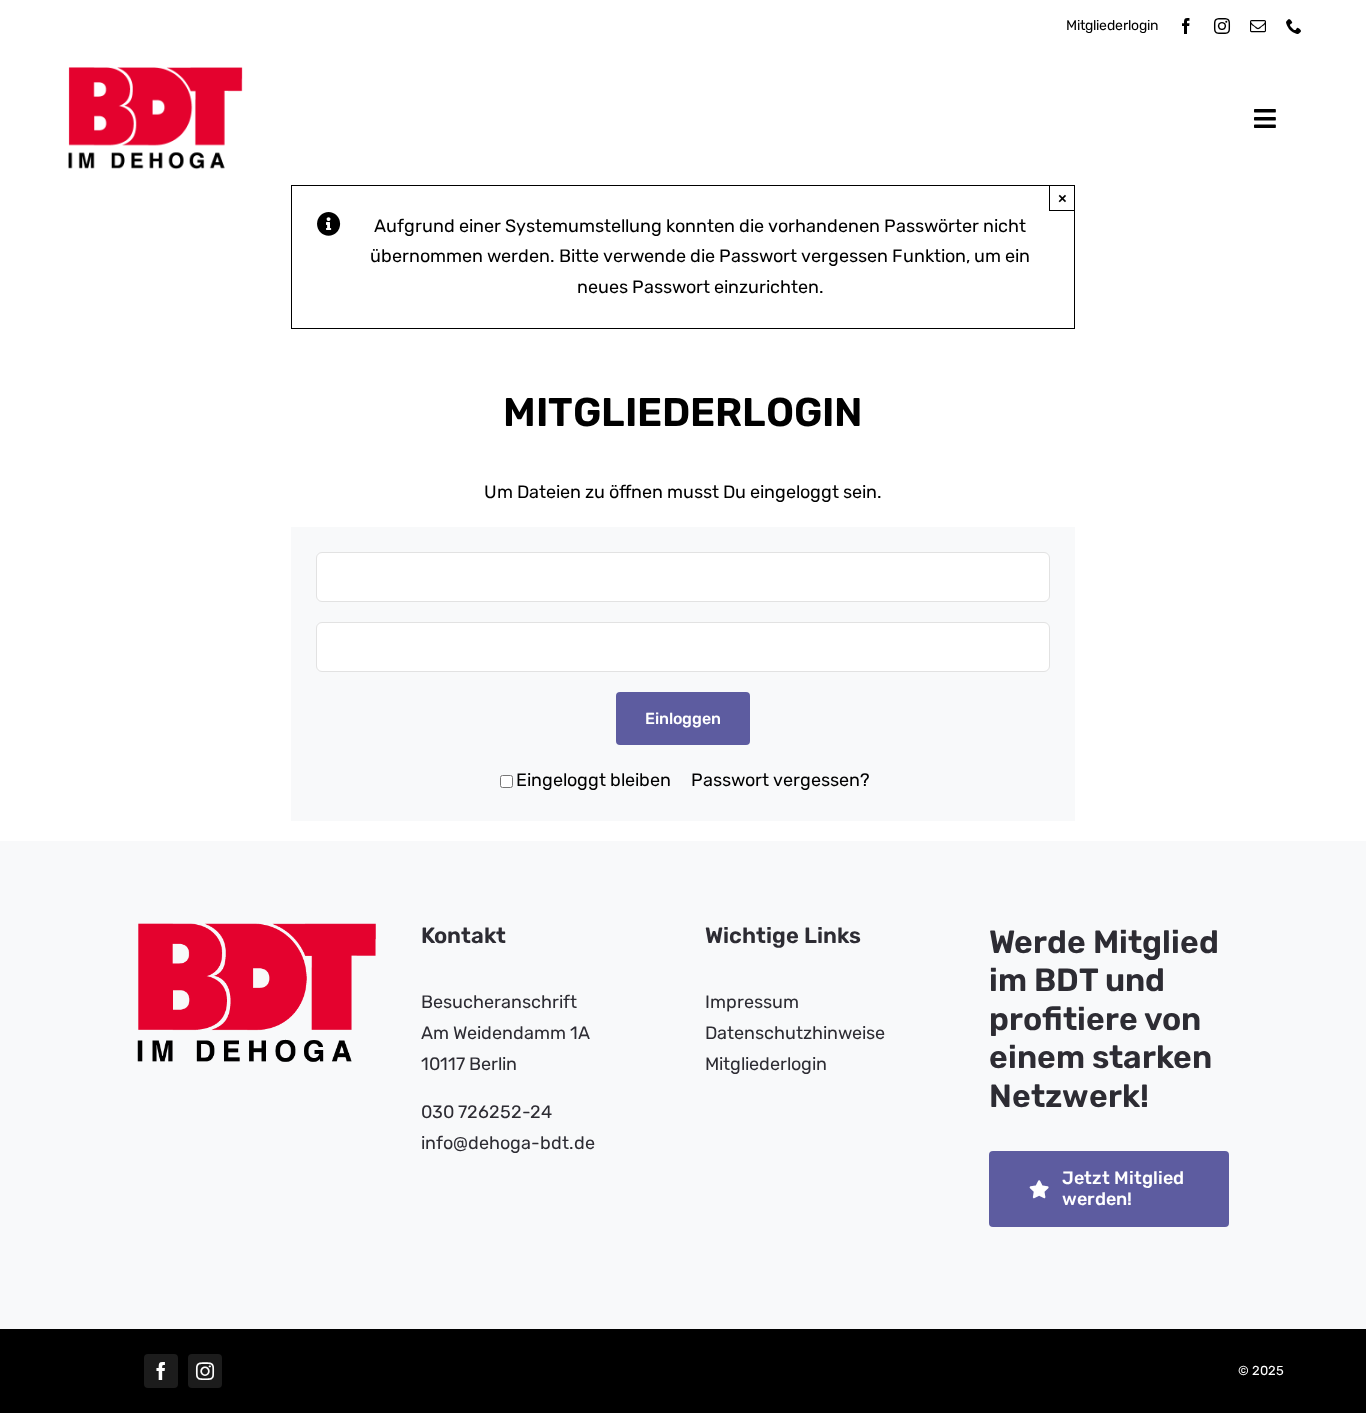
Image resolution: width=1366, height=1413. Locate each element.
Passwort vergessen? (780, 780)
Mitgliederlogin (1112, 25)
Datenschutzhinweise (795, 1033)
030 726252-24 (486, 1112)
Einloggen (683, 718)
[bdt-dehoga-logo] (155, 76)
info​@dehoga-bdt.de (508, 1143)
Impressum (752, 1002)
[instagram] (1222, 26)
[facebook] (1186, 26)
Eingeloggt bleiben (593, 780)
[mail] (1258, 26)
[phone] (1294, 26)
